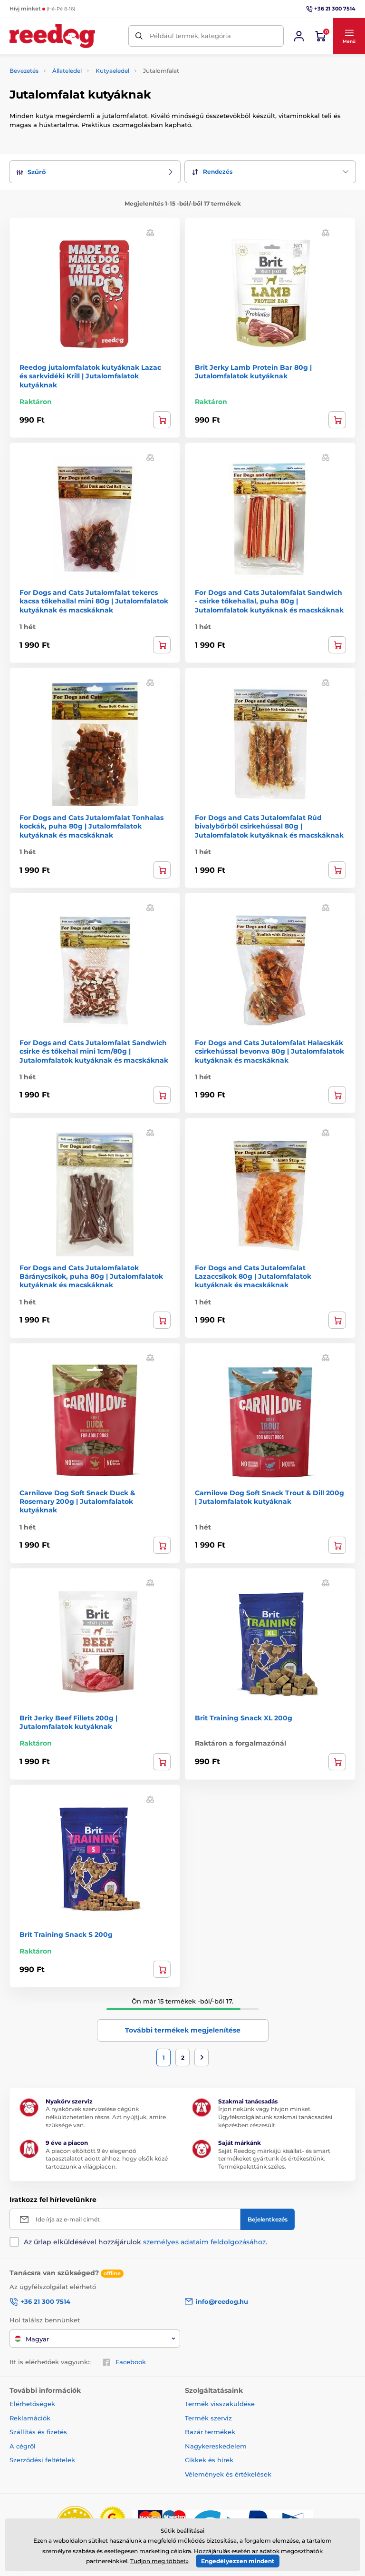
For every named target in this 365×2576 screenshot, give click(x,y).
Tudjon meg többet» (159, 2561)
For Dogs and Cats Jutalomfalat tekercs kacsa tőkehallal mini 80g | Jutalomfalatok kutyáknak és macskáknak (94, 601)
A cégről (23, 2446)
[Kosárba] (162, 420)
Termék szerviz (208, 2418)
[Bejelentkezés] (299, 36)
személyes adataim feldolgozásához (204, 2242)
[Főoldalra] (52, 36)
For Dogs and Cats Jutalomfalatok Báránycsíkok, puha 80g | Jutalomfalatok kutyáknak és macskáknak (91, 1276)
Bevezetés (24, 71)
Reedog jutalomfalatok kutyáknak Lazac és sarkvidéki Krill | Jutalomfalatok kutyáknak (90, 376)
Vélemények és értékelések (228, 2474)
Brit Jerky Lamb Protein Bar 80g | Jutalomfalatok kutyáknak (253, 372)
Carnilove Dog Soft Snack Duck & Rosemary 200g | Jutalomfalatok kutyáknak (77, 1501)
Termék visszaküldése (220, 2404)
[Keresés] (139, 36)
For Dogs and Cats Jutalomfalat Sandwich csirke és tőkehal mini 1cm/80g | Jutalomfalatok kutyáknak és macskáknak (94, 1051)
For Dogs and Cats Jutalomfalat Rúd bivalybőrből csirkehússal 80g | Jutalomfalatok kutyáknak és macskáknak (269, 826)
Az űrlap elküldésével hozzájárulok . (145, 2242)
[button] (349, 36)
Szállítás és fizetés (38, 2432)
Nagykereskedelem (216, 2446)
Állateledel (67, 71)
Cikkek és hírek (209, 2460)
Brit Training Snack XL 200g (244, 1718)
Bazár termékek (210, 2432)
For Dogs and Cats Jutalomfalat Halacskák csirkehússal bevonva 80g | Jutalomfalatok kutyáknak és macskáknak (269, 1051)
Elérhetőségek (32, 2404)
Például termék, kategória (190, 36)
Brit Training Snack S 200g (66, 1934)
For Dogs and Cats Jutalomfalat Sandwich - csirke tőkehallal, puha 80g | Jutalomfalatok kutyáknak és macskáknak (269, 601)
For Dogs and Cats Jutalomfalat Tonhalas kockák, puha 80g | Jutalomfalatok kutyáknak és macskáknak (91, 826)
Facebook (131, 2362)
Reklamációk (30, 2418)
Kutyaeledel (112, 71)
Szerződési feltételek (42, 2460)
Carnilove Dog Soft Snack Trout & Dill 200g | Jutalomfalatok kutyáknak (269, 1497)
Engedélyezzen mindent (238, 2561)
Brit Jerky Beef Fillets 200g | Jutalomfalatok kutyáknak (68, 1722)
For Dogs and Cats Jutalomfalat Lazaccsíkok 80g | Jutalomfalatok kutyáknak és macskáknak (253, 1276)
